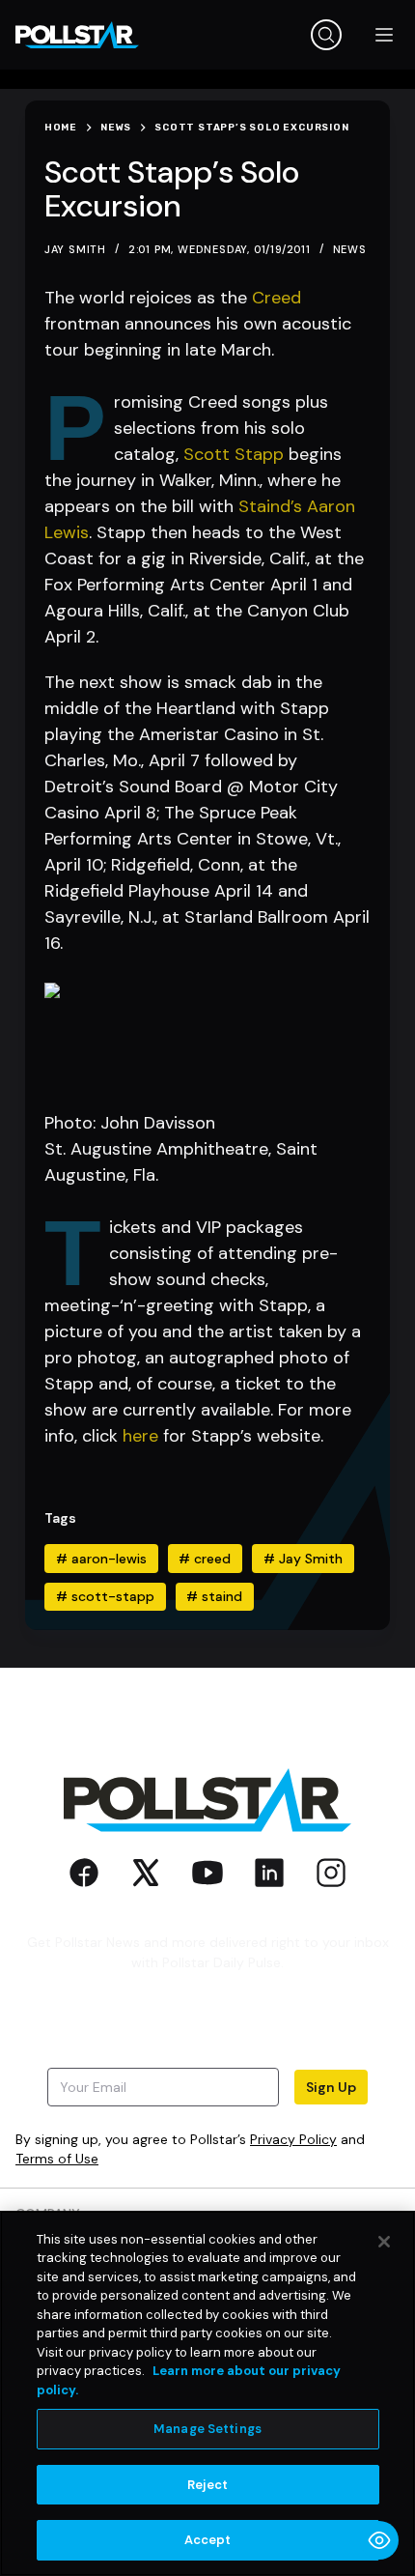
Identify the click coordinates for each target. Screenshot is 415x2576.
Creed (277, 298)
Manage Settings (207, 2429)
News (350, 249)
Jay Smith (303, 1559)
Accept (208, 2540)
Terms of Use (57, 2159)
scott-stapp (105, 1596)
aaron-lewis (101, 1559)
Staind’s (270, 506)
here (140, 1436)
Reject (208, 2485)
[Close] (384, 2242)
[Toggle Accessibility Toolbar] (379, 2540)
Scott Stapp (234, 454)
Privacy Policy (293, 2139)
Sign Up (331, 2087)
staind (214, 1596)
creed (205, 1559)
